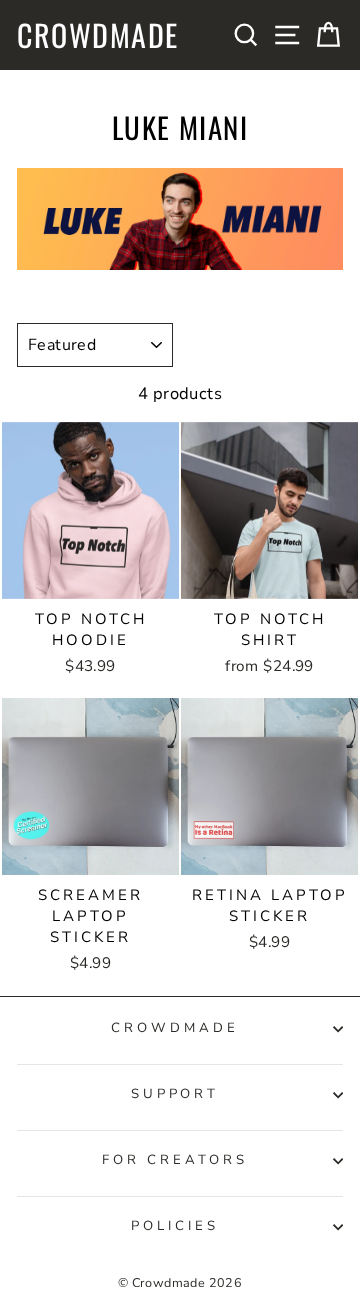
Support (175, 1094)
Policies (175, 1226)
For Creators (175, 1160)
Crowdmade (98, 35)
